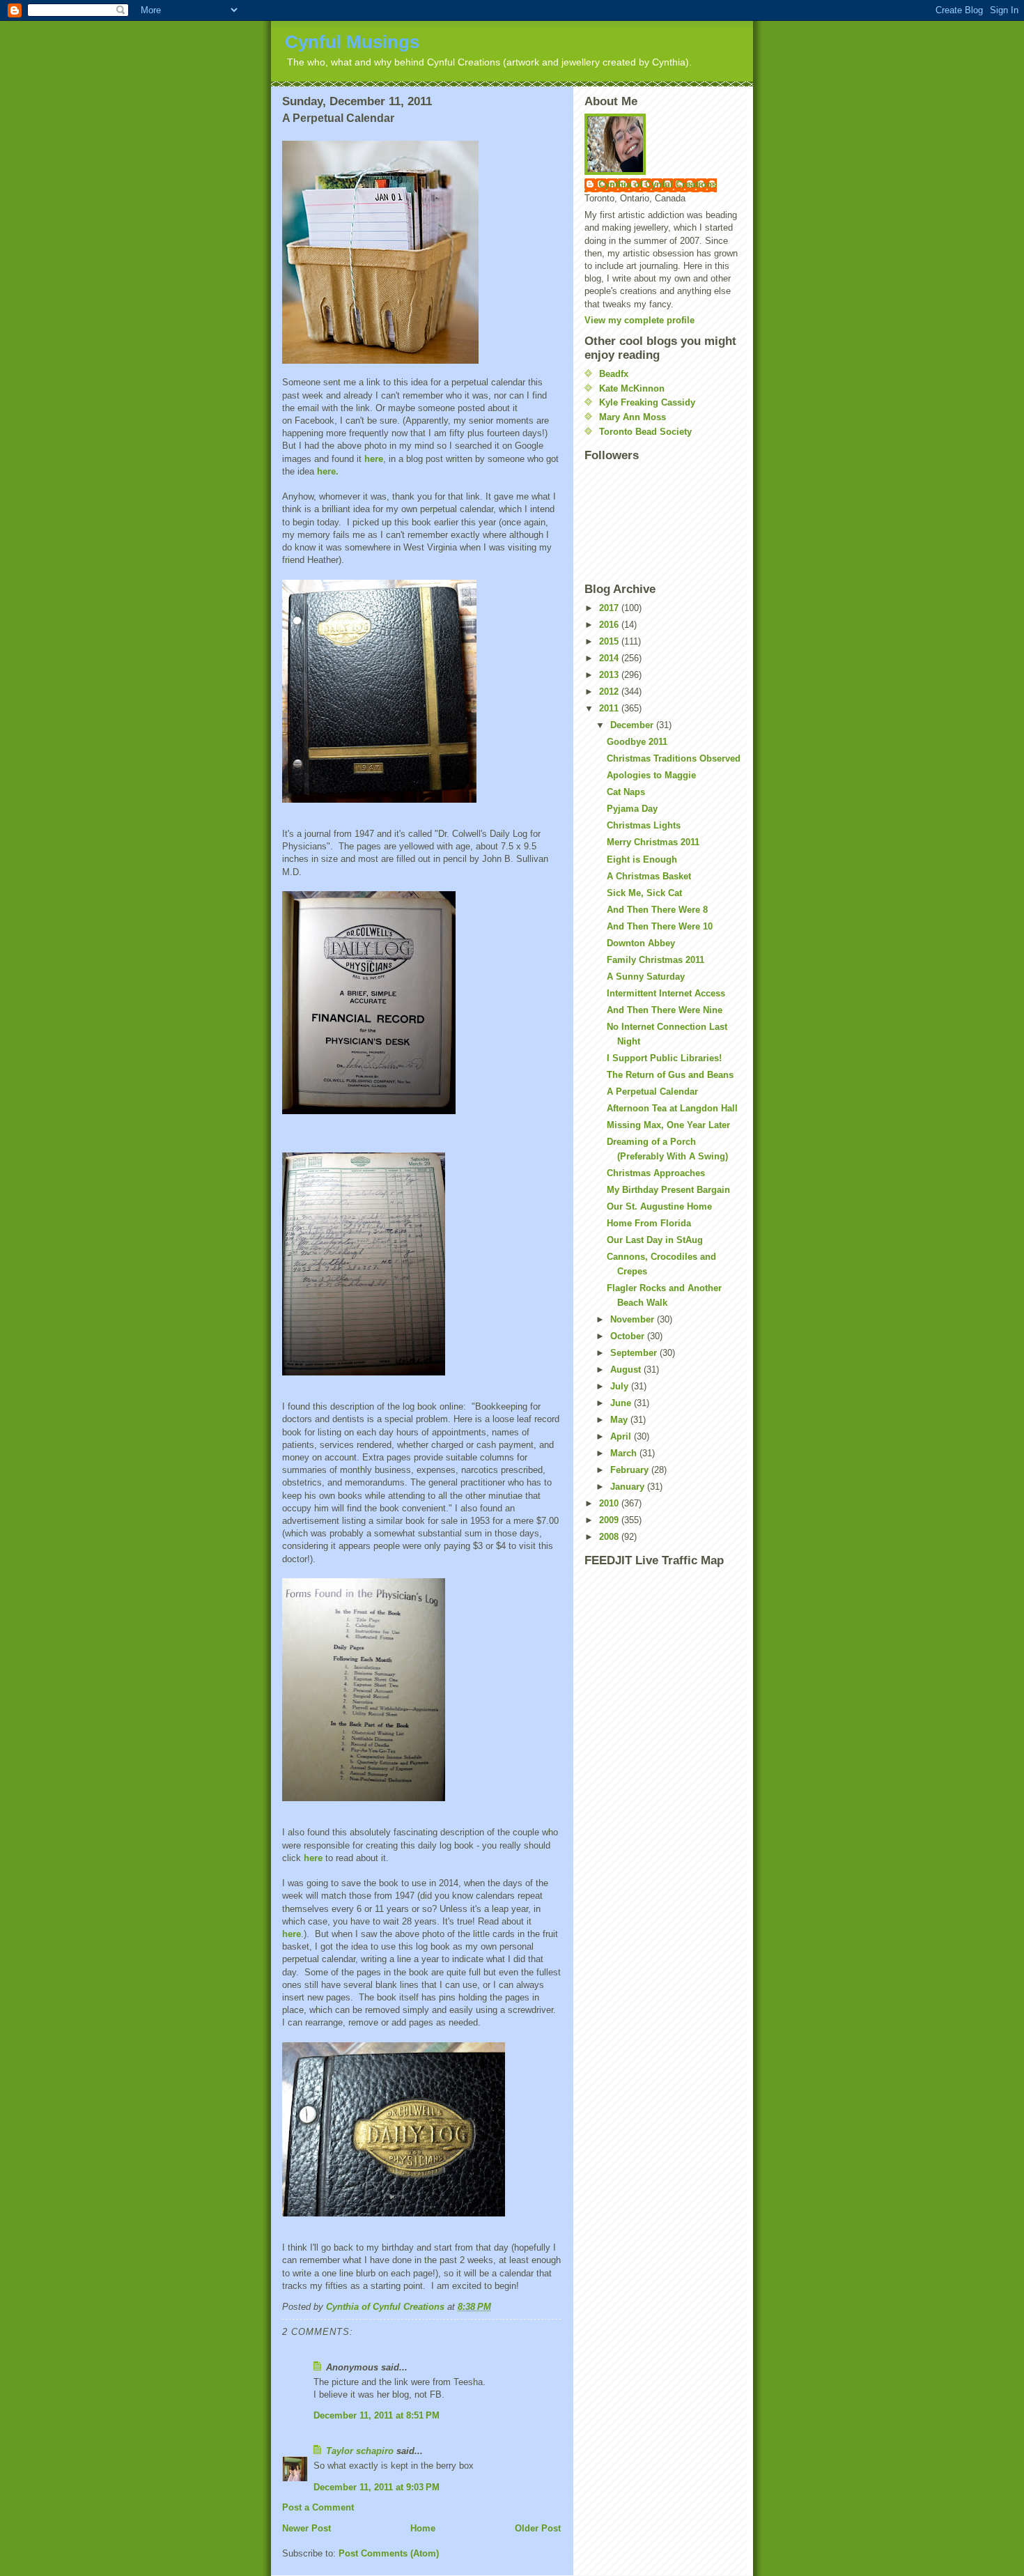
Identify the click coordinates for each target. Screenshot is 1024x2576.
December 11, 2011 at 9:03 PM (377, 2487)
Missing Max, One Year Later (668, 1125)
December (633, 725)
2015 (610, 641)
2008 (610, 1537)
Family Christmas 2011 (655, 960)
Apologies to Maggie (651, 775)
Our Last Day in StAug (655, 1240)
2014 (610, 658)
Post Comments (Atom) (389, 2553)
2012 (610, 692)
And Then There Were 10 (660, 926)
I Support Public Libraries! (664, 1058)
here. (328, 471)
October (629, 1336)
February (631, 1470)
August (627, 1370)
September (635, 1353)
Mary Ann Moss (633, 417)
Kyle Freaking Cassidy (647, 402)
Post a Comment (318, 2507)
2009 (610, 1520)
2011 (610, 708)
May (620, 1420)
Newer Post (307, 2528)
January (629, 1487)
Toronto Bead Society (645, 432)
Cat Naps (626, 792)
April (622, 1436)
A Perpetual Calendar (652, 1092)
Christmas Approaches (656, 1173)
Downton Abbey (641, 943)
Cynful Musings (352, 42)
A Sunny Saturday (646, 977)
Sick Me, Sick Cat (644, 893)
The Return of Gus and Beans (670, 1075)
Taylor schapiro (360, 2451)
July (621, 1386)
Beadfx (614, 374)
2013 (610, 675)
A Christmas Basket (649, 876)
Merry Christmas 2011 (653, 842)
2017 (610, 608)
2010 (610, 1503)
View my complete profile (639, 320)
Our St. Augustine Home (659, 1206)
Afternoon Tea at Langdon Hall (672, 1108)
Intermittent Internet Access (666, 993)
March (625, 1453)
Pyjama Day (632, 809)
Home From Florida (649, 1223)
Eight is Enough (642, 859)
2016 (610, 625)
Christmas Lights (644, 825)
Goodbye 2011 (637, 742)
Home (423, 2528)
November (634, 1319)
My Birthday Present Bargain (668, 1190)
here (374, 459)
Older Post (538, 2528)
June (622, 1403)
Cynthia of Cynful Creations (658, 184)
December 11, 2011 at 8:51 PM (377, 2415)
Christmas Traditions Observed (674, 758)
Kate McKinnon (632, 388)
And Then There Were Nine (665, 1010)
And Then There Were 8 (657, 910)
